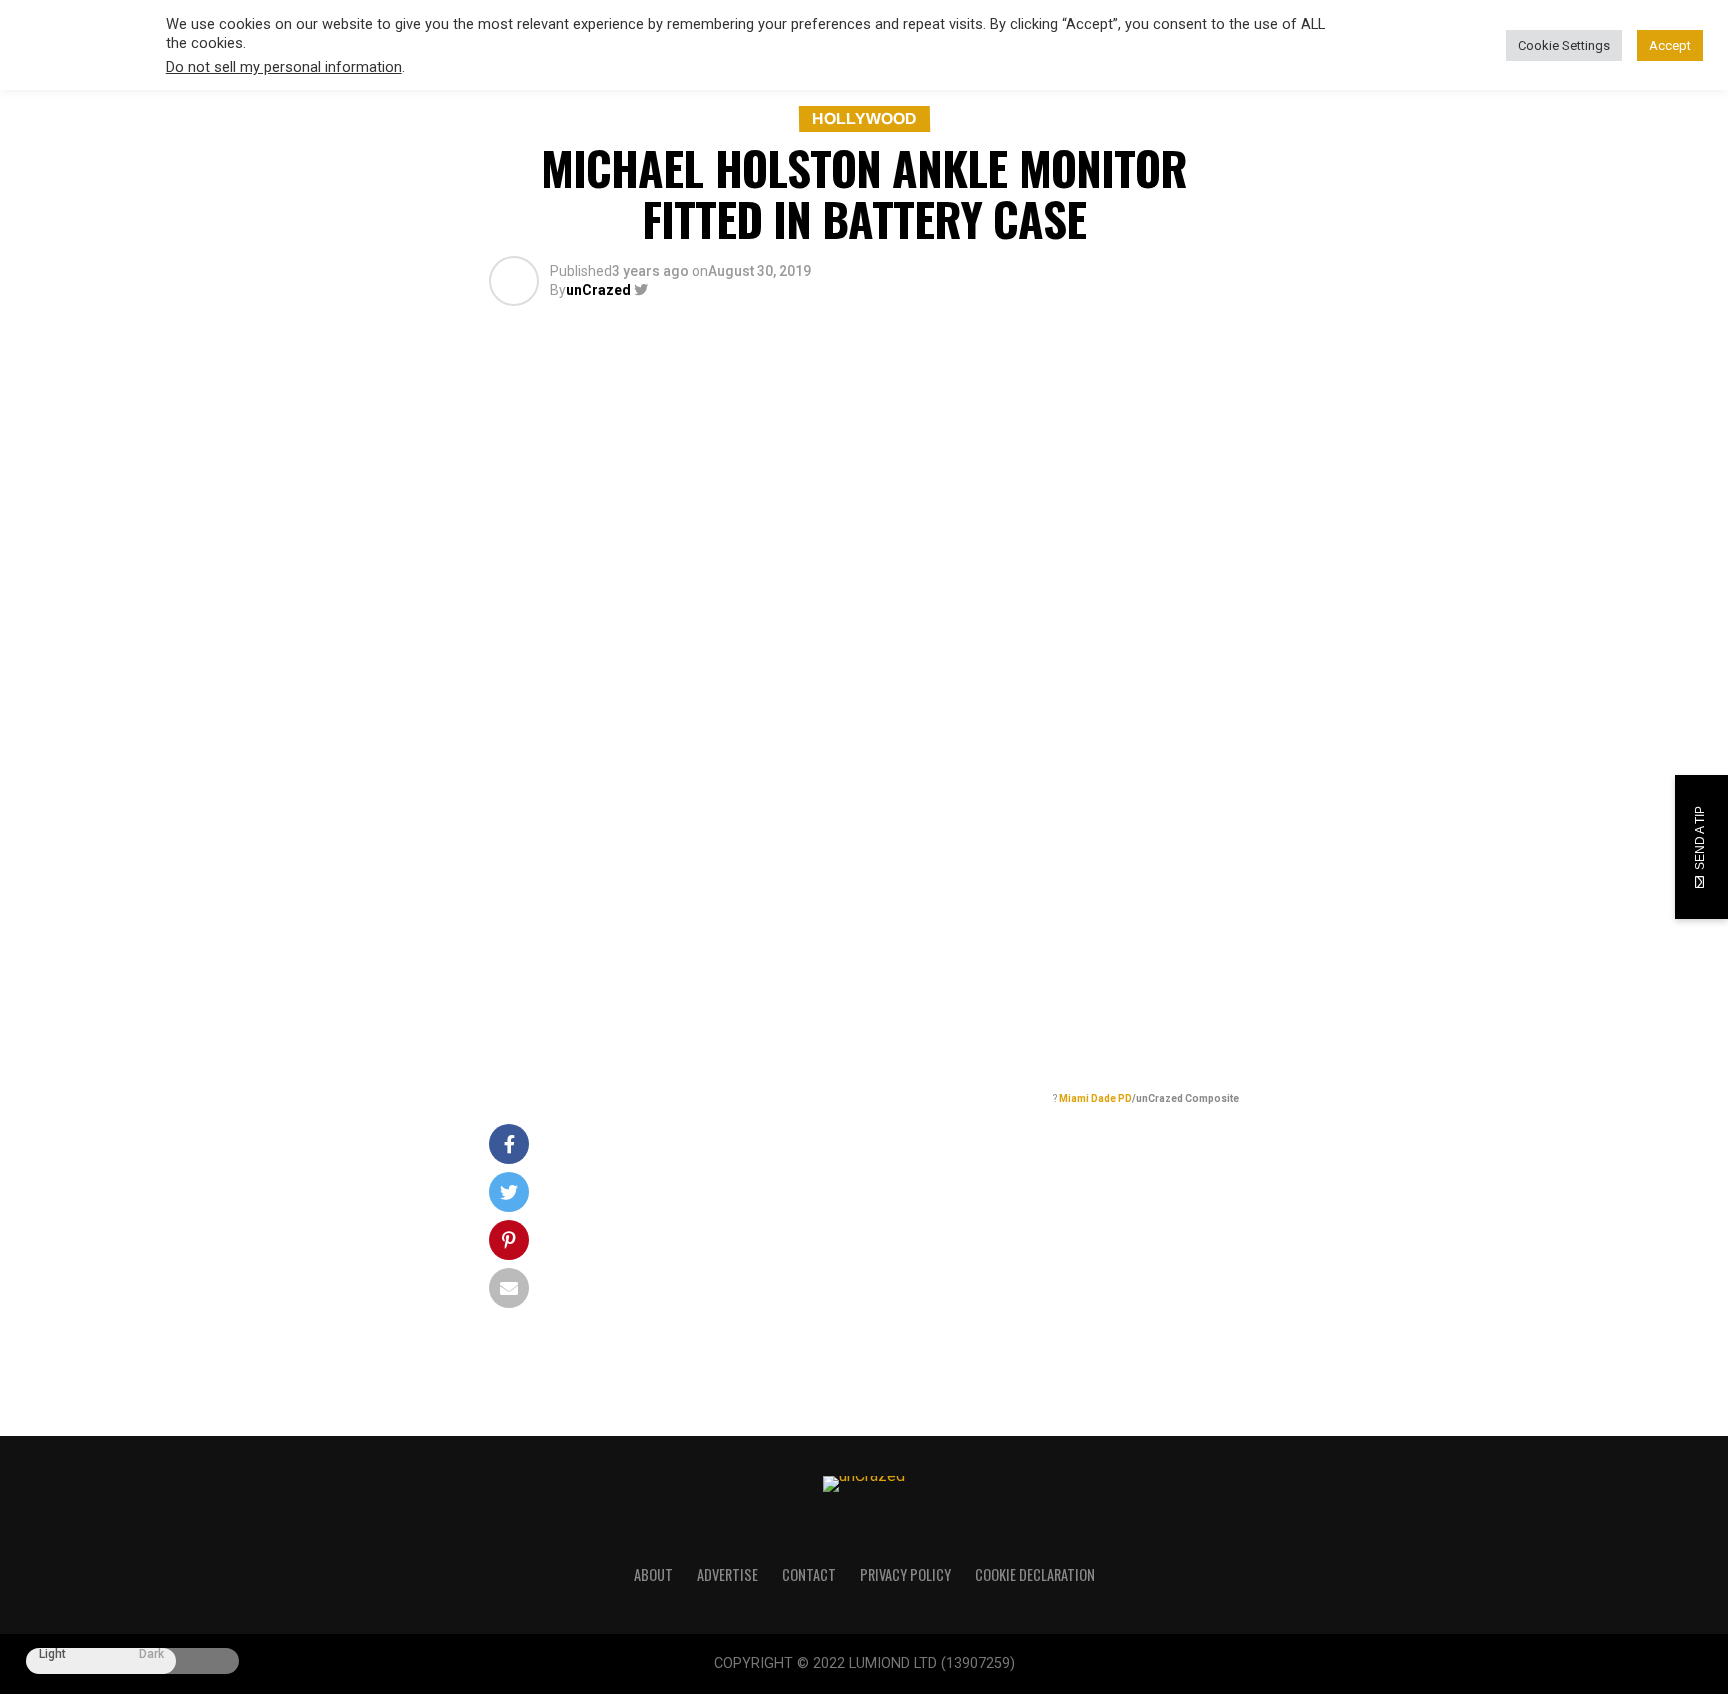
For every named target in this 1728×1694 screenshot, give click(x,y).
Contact (809, 1574)
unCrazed (598, 290)
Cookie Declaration (1035, 1574)
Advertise (727, 1574)
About (653, 1574)
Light (52, 1654)
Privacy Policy (905, 1574)
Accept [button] (1670, 45)
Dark (151, 1654)
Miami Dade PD (1095, 1098)
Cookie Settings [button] (1564, 45)
